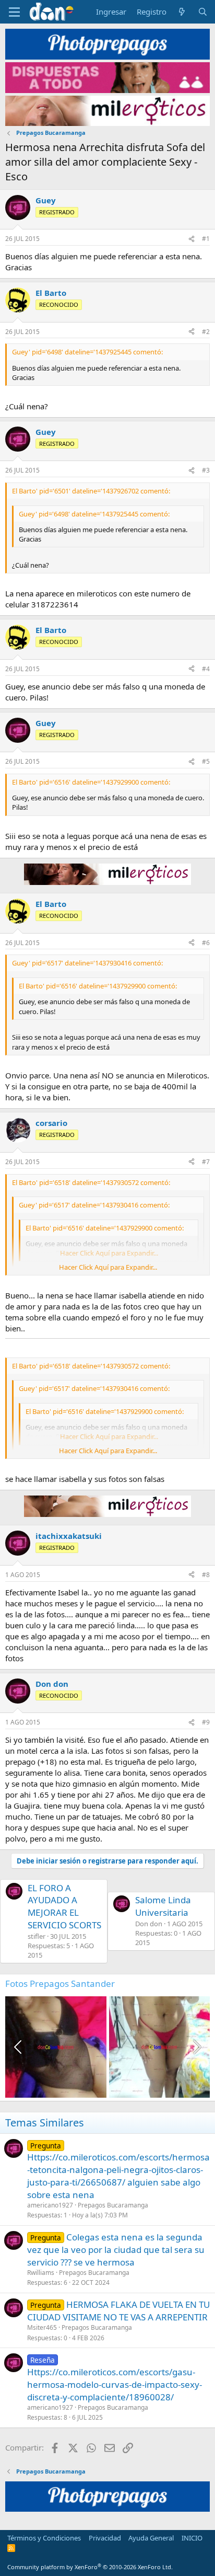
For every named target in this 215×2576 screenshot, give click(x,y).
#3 (206, 470)
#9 (206, 1722)
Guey (46, 200)
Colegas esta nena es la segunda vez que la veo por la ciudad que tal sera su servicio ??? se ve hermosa (116, 2250)
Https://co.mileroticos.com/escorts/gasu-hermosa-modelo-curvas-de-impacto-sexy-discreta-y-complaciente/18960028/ (115, 2384)
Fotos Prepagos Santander (60, 1983)
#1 (206, 239)
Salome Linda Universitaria (163, 1906)
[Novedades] (182, 12)
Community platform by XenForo (90, 2567)
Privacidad (105, 2538)
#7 (206, 1162)
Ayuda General (151, 2538)
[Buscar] (203, 12)
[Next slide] (196, 2047)
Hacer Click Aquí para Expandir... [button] (108, 1267)
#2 (206, 332)
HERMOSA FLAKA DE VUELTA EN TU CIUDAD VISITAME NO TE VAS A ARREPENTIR (118, 2311)
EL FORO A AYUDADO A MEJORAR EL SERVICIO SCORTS (64, 1906)
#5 (206, 761)
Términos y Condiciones (44, 2538)
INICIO (192, 2538)
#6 (206, 943)
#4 (206, 669)
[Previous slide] (19, 2047)
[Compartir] (192, 239)
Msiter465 (42, 2327)
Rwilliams (41, 2273)
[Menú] (14, 12)
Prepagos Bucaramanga (113, 2205)
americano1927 (50, 2205)
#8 (206, 1575)
